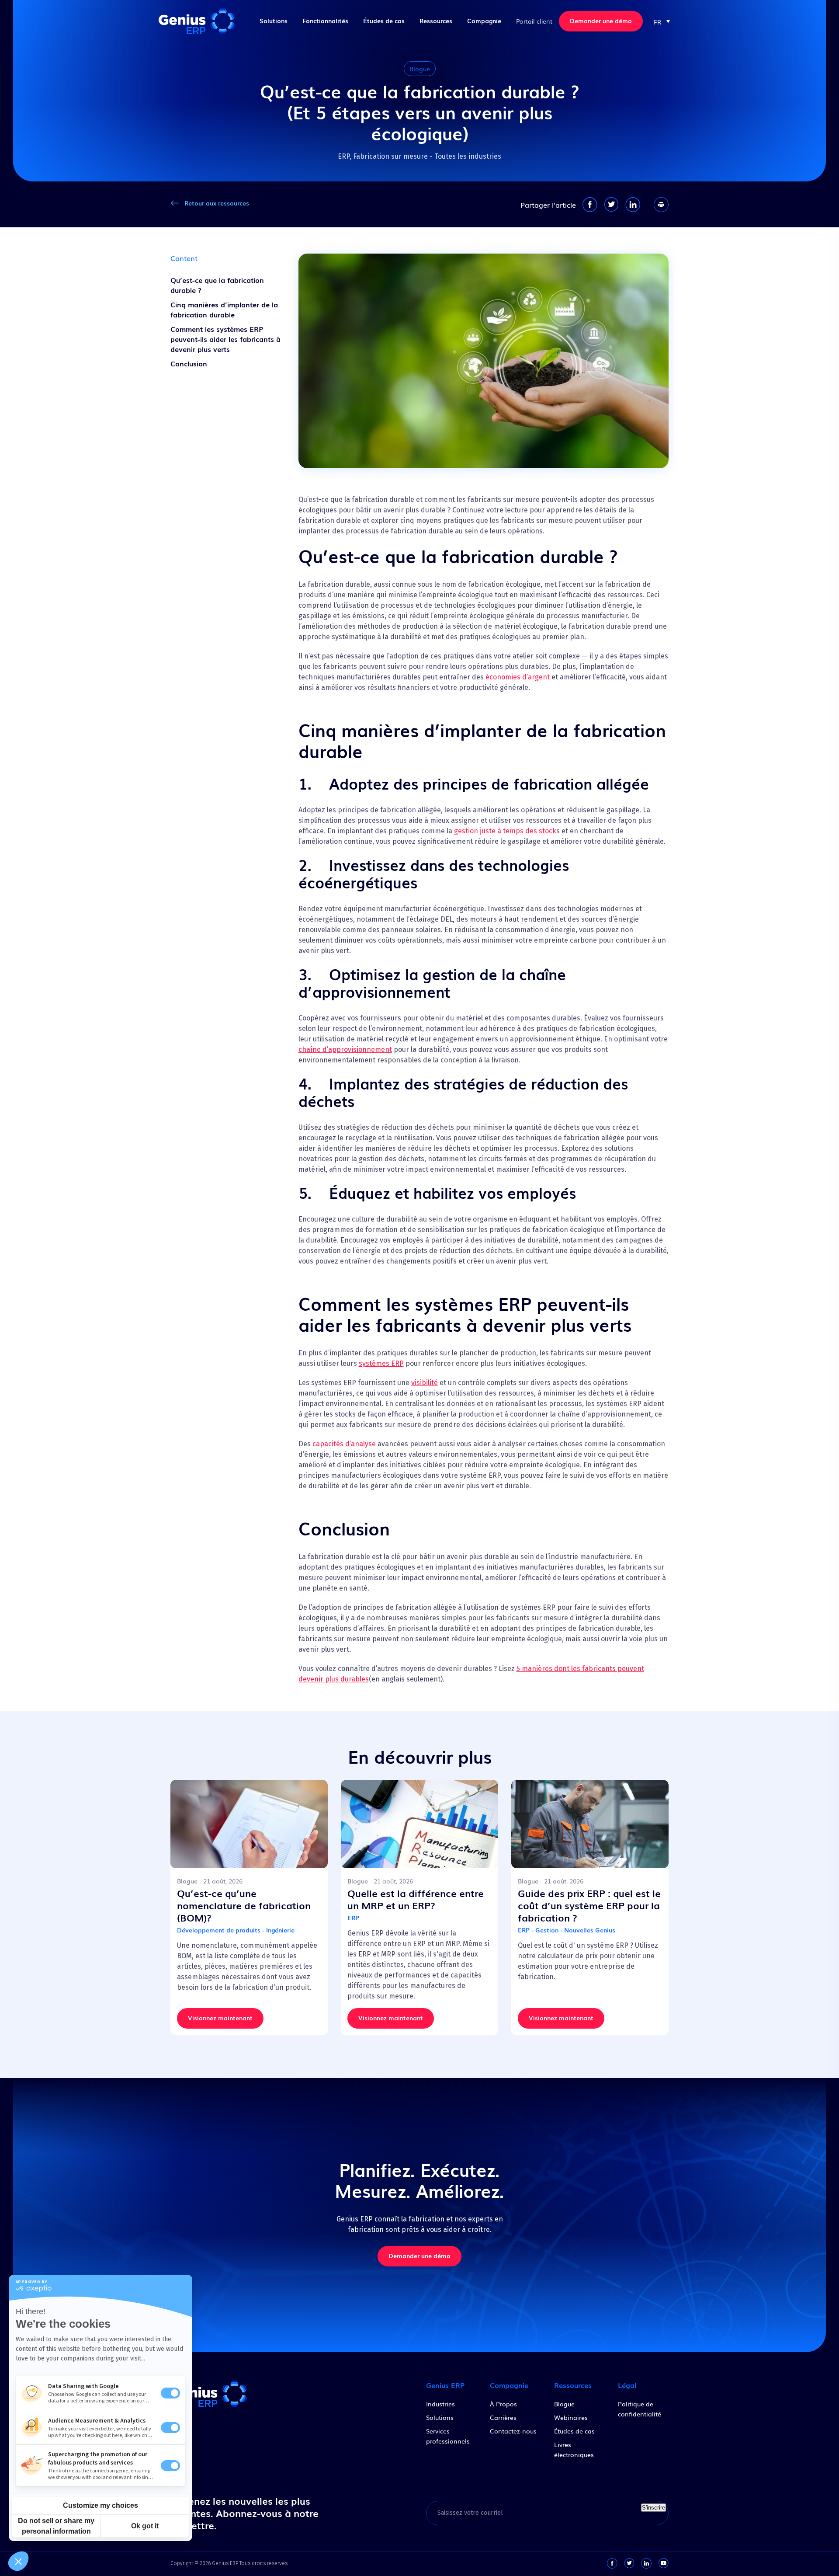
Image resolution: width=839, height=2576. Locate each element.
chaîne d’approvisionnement (345, 1050)
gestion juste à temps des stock (505, 831)
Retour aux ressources (217, 203)
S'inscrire (654, 2508)
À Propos (503, 2404)
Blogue (564, 2404)
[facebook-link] (612, 2563)
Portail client (534, 21)
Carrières (503, 2417)
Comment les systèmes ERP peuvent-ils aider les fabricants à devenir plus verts (225, 339)
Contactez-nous (513, 2431)
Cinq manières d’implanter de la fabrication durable (224, 309)
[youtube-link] (663, 2563)
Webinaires (571, 2417)
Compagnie (484, 21)
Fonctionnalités (325, 21)
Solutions (274, 21)
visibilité (425, 1383)
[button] (662, 21)
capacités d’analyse (344, 1444)
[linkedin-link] (646, 2563)
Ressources (436, 21)
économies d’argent (518, 677)
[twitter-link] (629, 2563)
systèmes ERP (381, 1363)
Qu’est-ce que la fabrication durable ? (217, 285)
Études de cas (384, 21)
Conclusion (189, 363)
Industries (440, 2404)
